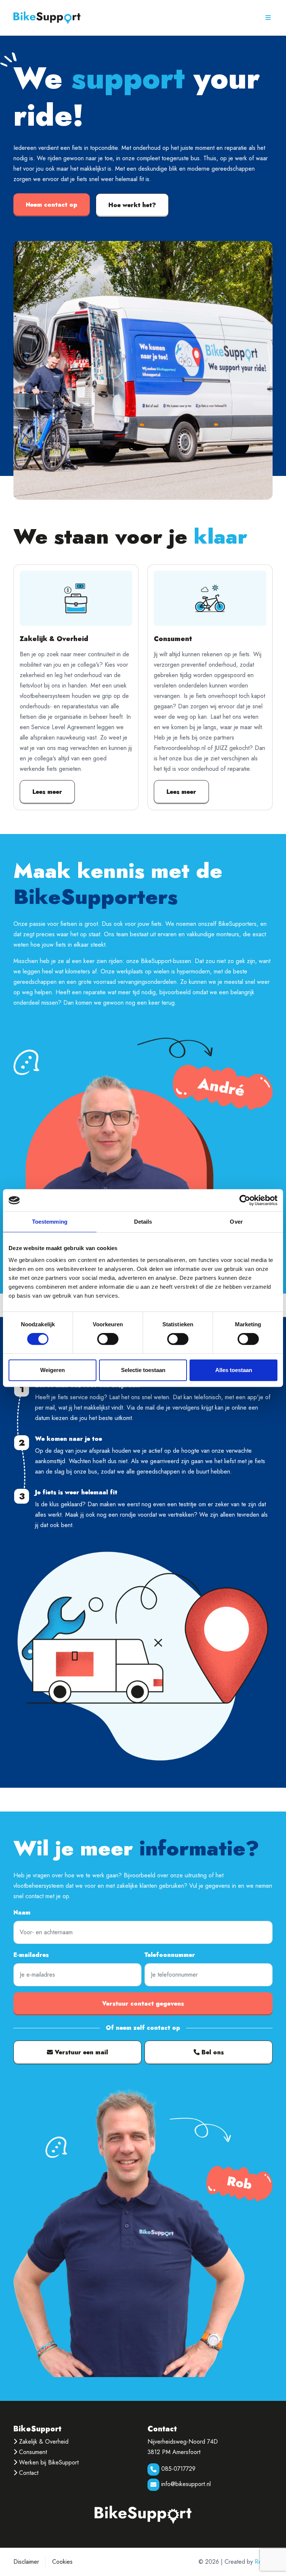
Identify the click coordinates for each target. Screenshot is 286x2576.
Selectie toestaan (143, 1370)
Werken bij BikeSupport (48, 2462)
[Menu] (268, 17)
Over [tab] (236, 1222)
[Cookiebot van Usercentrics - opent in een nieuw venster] (245, 1200)
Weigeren (53, 1370)
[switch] (108, 1339)
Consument (32, 2452)
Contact (28, 2473)
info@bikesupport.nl (185, 2484)
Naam (22, 1912)
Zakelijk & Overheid (43, 2442)
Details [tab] (143, 1222)
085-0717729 (177, 2469)
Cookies (62, 2562)
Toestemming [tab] (50, 1222)
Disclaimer (26, 2562)
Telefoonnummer (170, 1955)
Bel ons (212, 2052)
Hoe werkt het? (132, 205)
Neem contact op (52, 205)
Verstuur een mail (80, 2052)
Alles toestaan (234, 1370)
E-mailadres (31, 1955)
